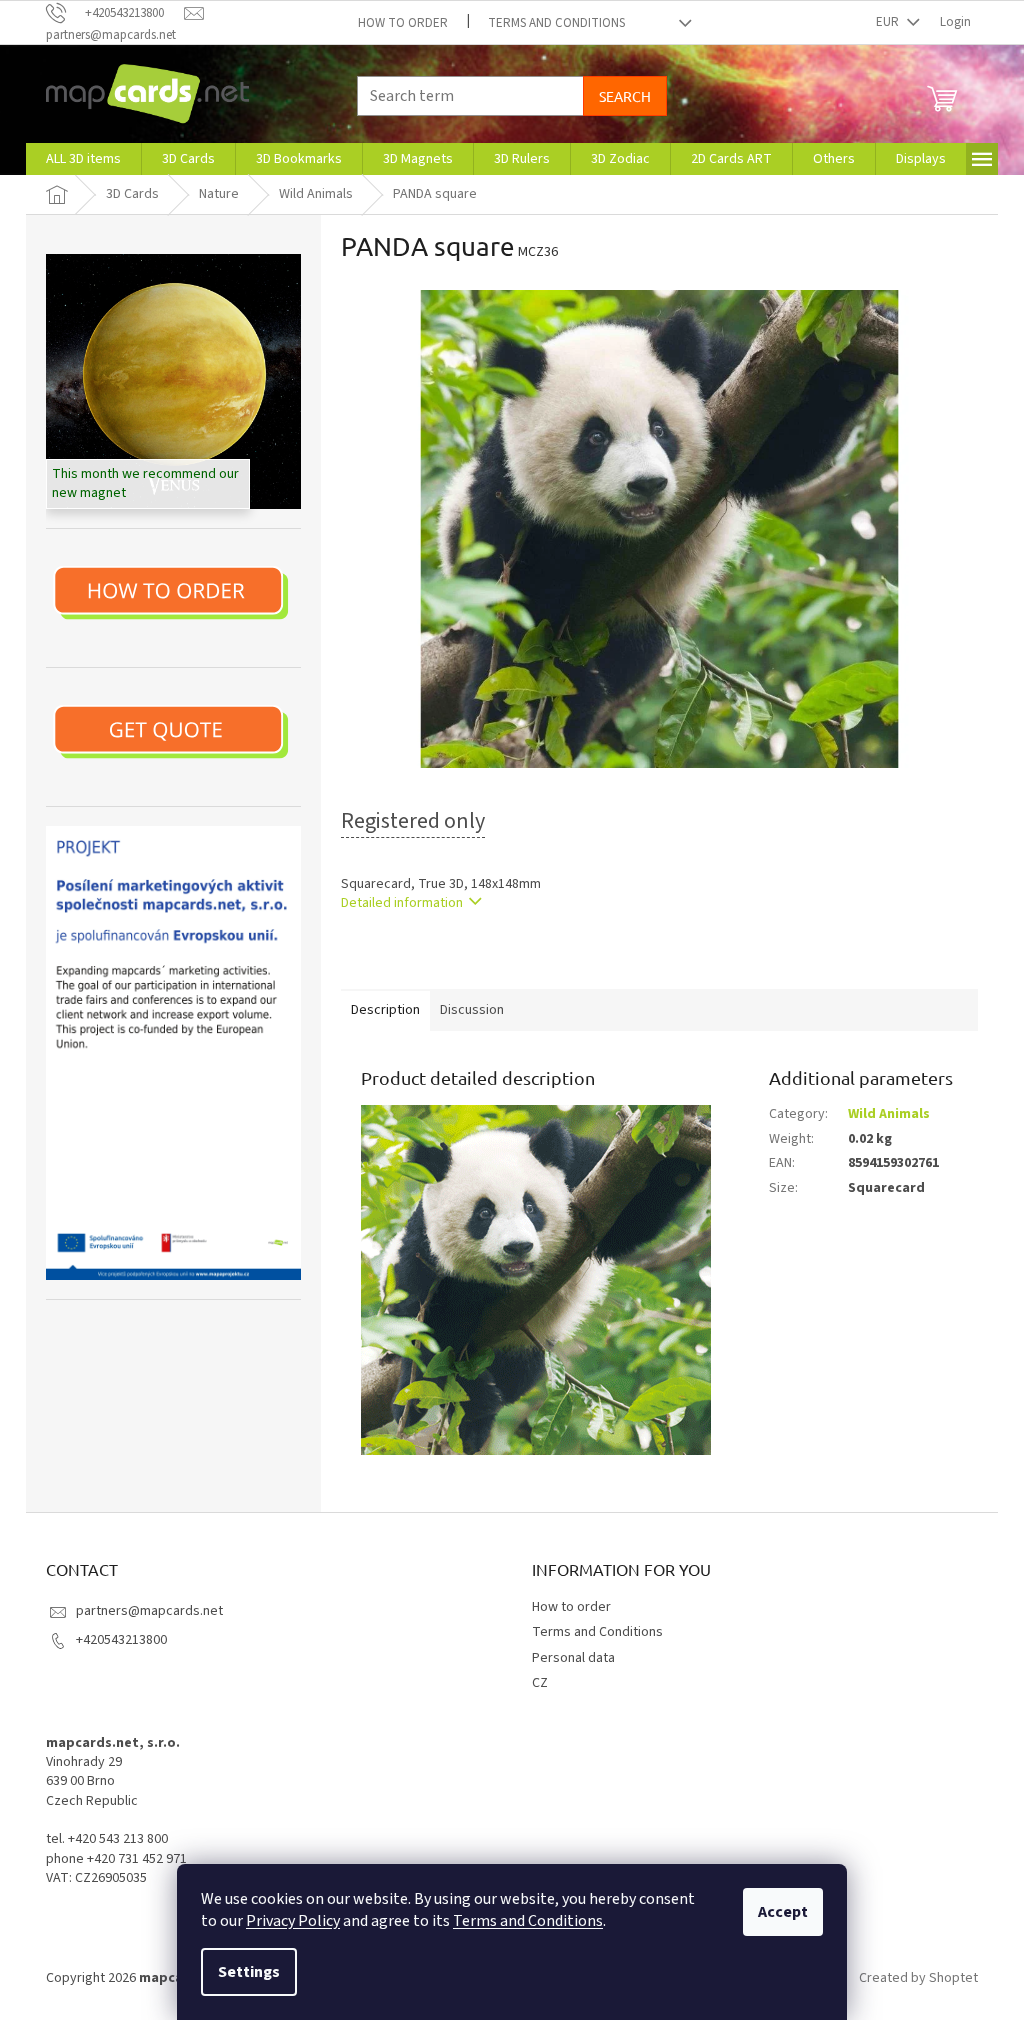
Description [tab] (385, 1010)
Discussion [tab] (472, 1010)
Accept (783, 1912)
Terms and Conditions (528, 1921)
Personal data (573, 1658)
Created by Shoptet (918, 1978)
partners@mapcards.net (149, 1611)
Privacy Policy (293, 1921)
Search (625, 96)
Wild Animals (889, 1114)
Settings (249, 1972)
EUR (889, 22)
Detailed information (402, 903)
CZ (540, 1683)
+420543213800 (121, 1640)
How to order (403, 23)
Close (444, 960)
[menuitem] (83, 159)
